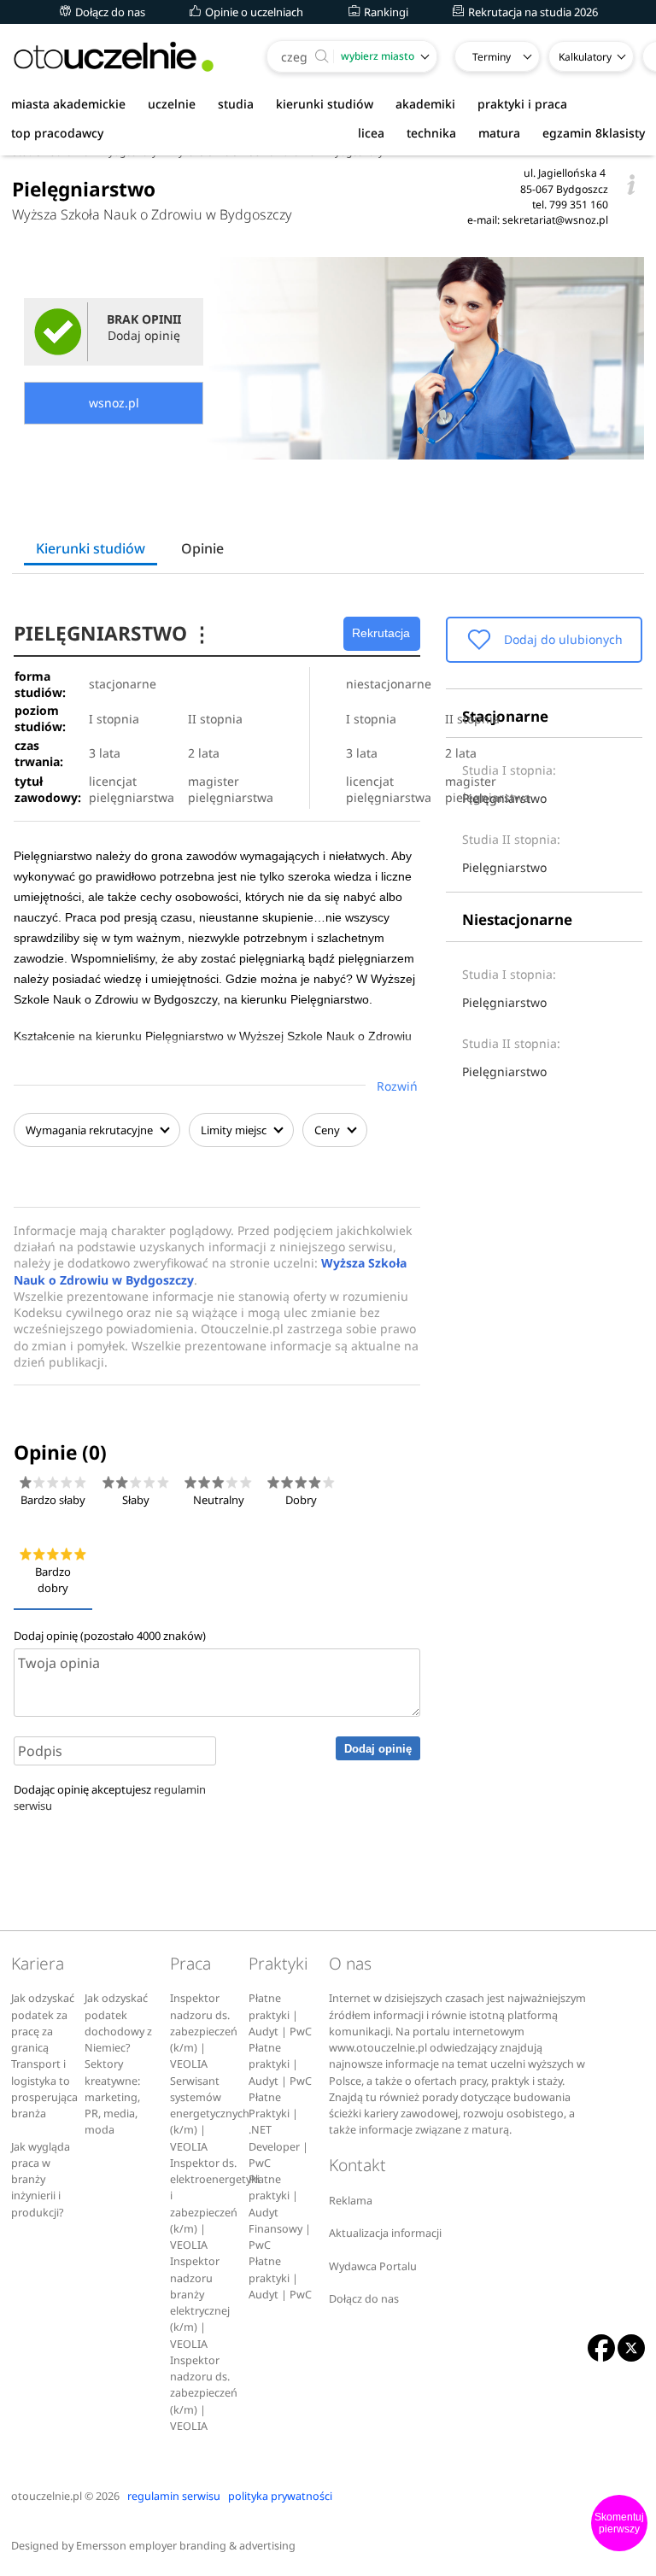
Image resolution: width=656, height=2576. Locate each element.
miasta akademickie (68, 104)
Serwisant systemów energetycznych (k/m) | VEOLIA (210, 2114)
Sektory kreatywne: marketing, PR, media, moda (112, 2097)
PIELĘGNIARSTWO (113, 633)
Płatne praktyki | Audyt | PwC (280, 2015)
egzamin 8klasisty (594, 133)
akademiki (425, 104)
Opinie (202, 548)
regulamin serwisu (174, 2496)
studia (236, 104)
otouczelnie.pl (47, 2496)
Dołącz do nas (109, 12)
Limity (234, 1130)
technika (431, 133)
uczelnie (172, 104)
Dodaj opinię (378, 1749)
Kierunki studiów (91, 548)
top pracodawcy (57, 133)
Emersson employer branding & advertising (186, 2546)
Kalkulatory (585, 57)
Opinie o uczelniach (253, 12)
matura (499, 133)
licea (371, 133)
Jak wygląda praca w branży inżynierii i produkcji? (41, 2180)
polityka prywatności (280, 2496)
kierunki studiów (325, 104)
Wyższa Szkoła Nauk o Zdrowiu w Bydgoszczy (152, 214)
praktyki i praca (522, 104)
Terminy (492, 57)
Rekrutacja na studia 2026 (532, 12)
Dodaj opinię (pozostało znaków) (110, 1636)
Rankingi (385, 12)
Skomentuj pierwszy (619, 2523)
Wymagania (89, 1130)
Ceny (328, 1130)
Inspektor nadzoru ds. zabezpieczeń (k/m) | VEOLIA (204, 2031)
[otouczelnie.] (114, 57)
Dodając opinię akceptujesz (110, 1797)
